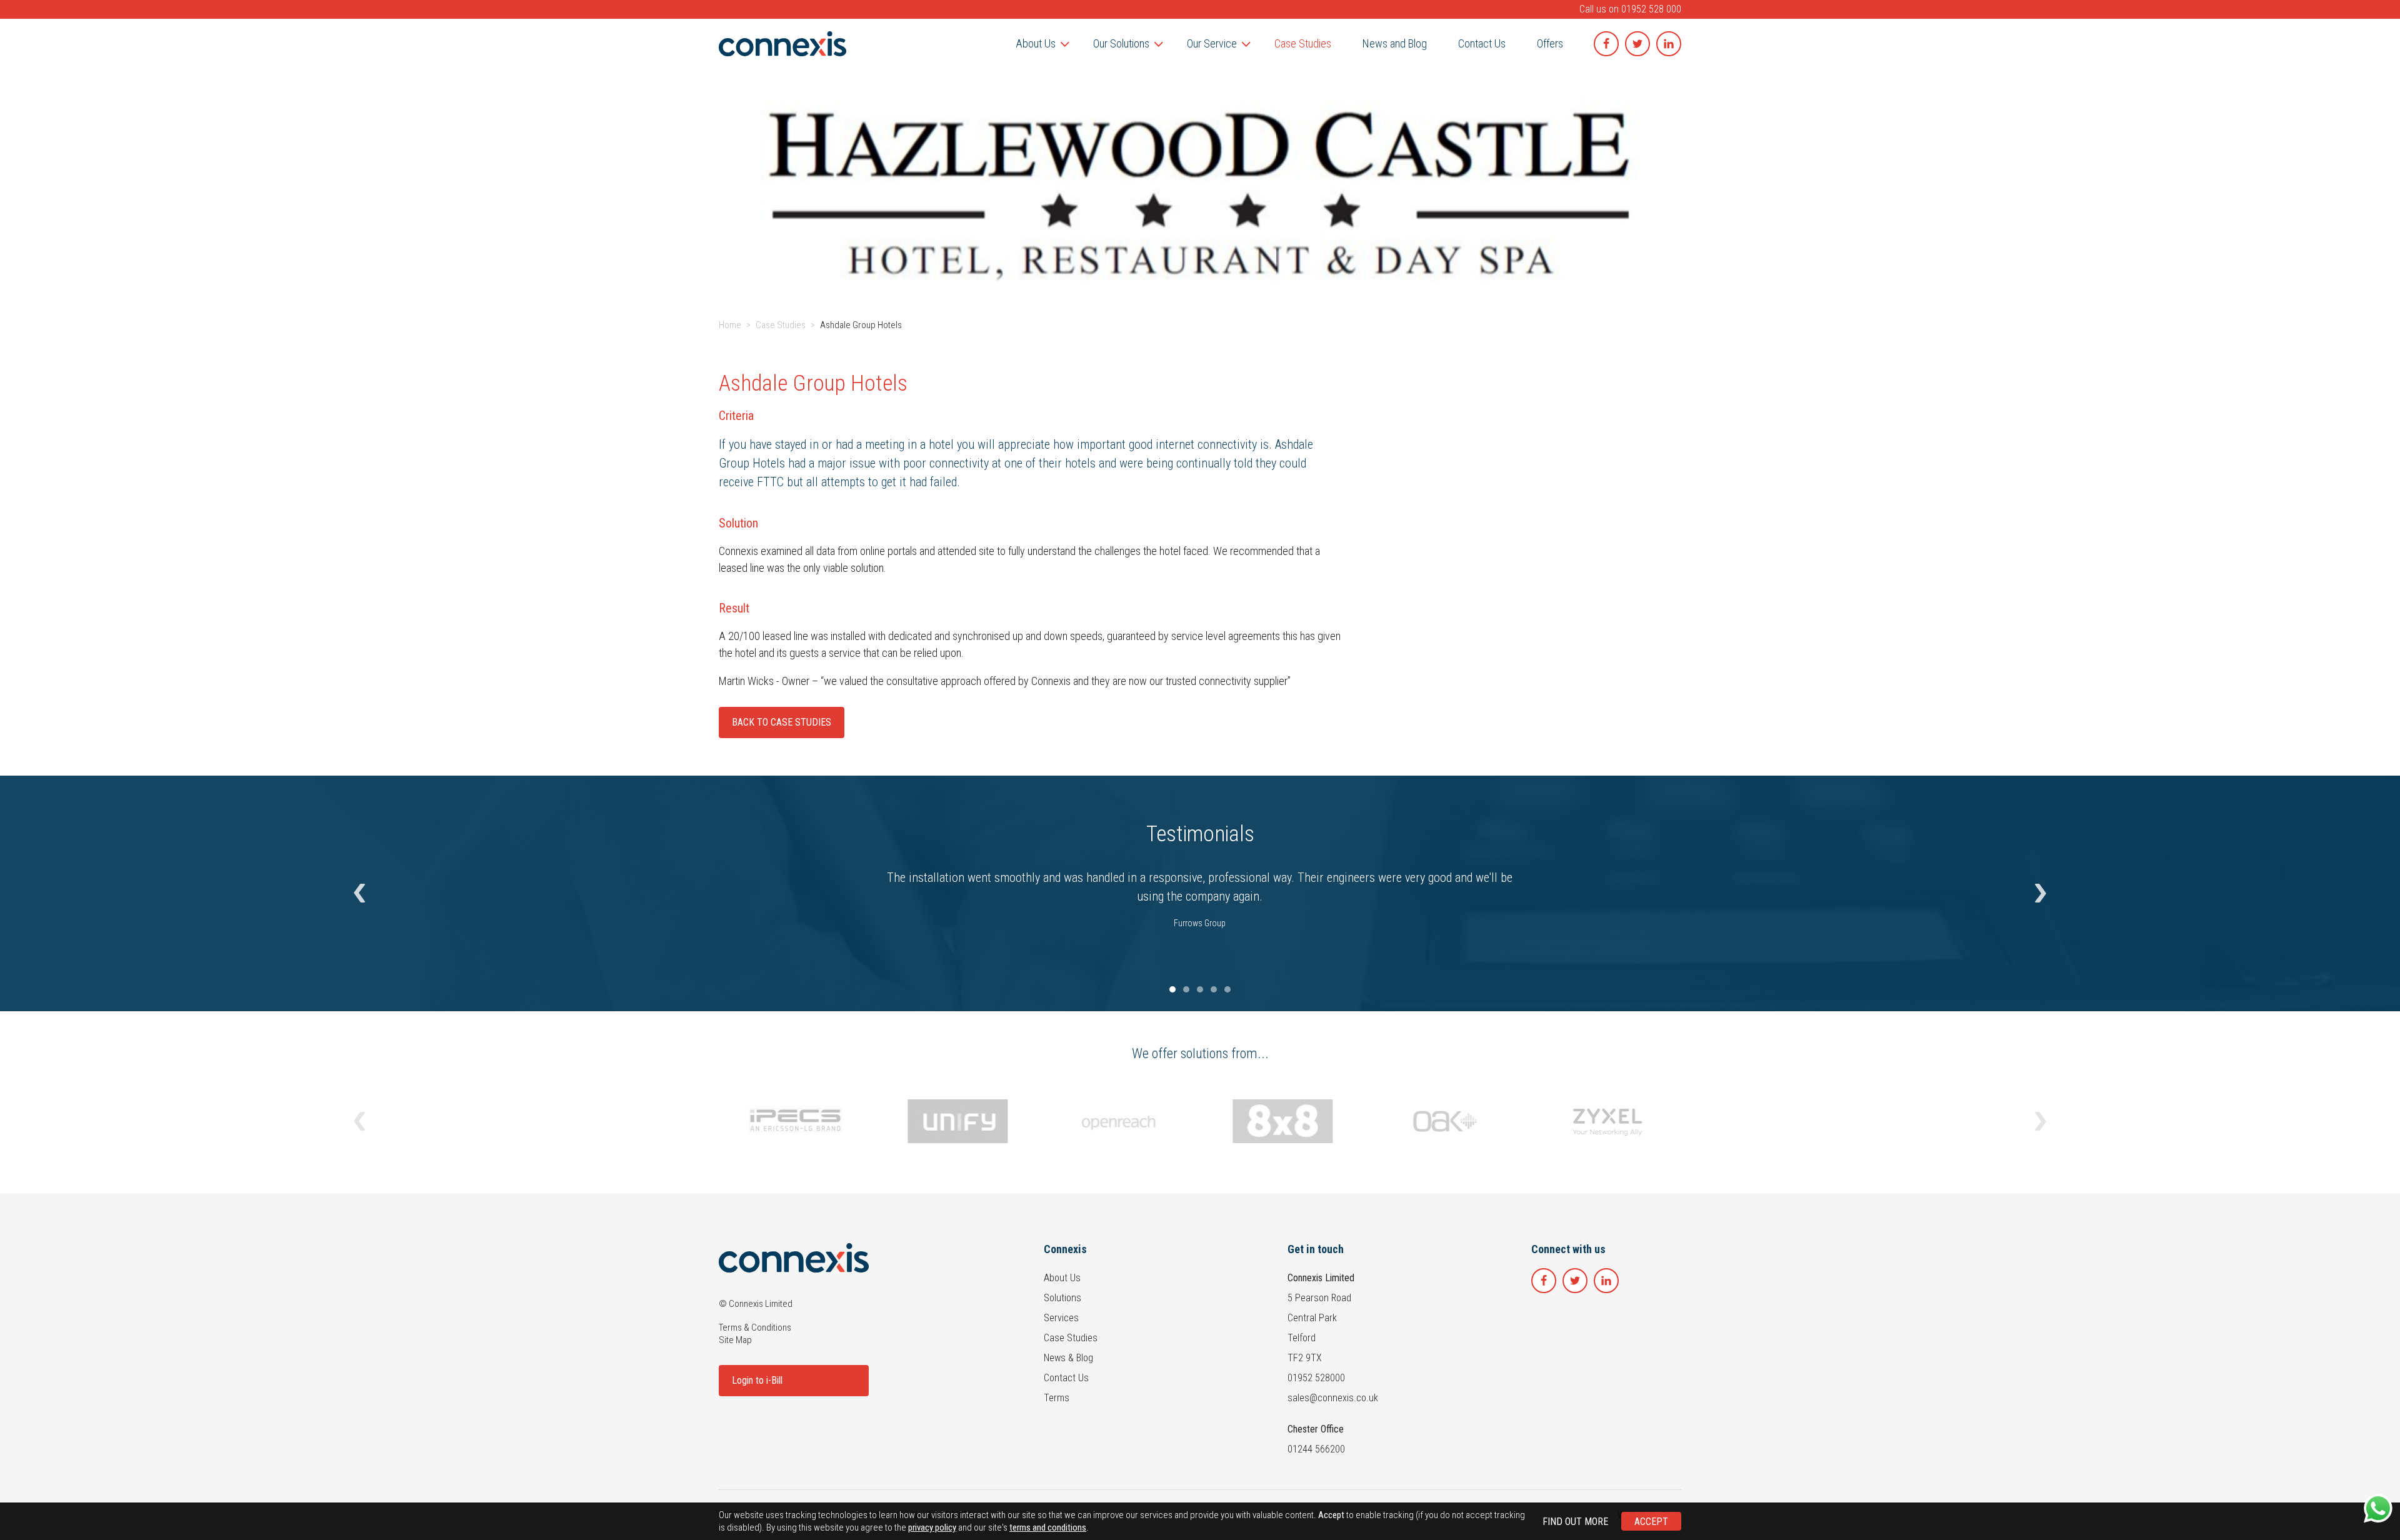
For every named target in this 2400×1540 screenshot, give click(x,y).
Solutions (1062, 1298)
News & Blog (1068, 1358)
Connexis (1065, 1249)
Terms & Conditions (755, 1327)
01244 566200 (1316, 1449)
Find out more (1575, 1522)
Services (1061, 1318)
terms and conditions (1048, 1527)
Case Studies (781, 325)
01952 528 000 (1651, 9)
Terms (1057, 1398)
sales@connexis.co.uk (1333, 1398)
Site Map (735, 1340)
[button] (359, 894)
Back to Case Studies (782, 722)
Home (730, 325)
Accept (1651, 1522)
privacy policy (932, 1527)
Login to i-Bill (757, 1380)
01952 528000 (1316, 1378)
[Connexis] (782, 44)
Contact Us (1066, 1378)
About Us (1062, 1278)
